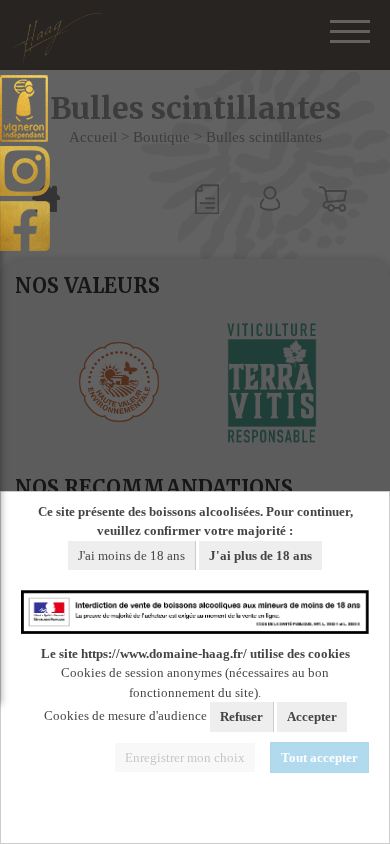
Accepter (312, 716)
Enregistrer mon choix (185, 757)
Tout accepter (319, 757)
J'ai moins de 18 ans (131, 555)
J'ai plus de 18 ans (260, 555)
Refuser (241, 716)
